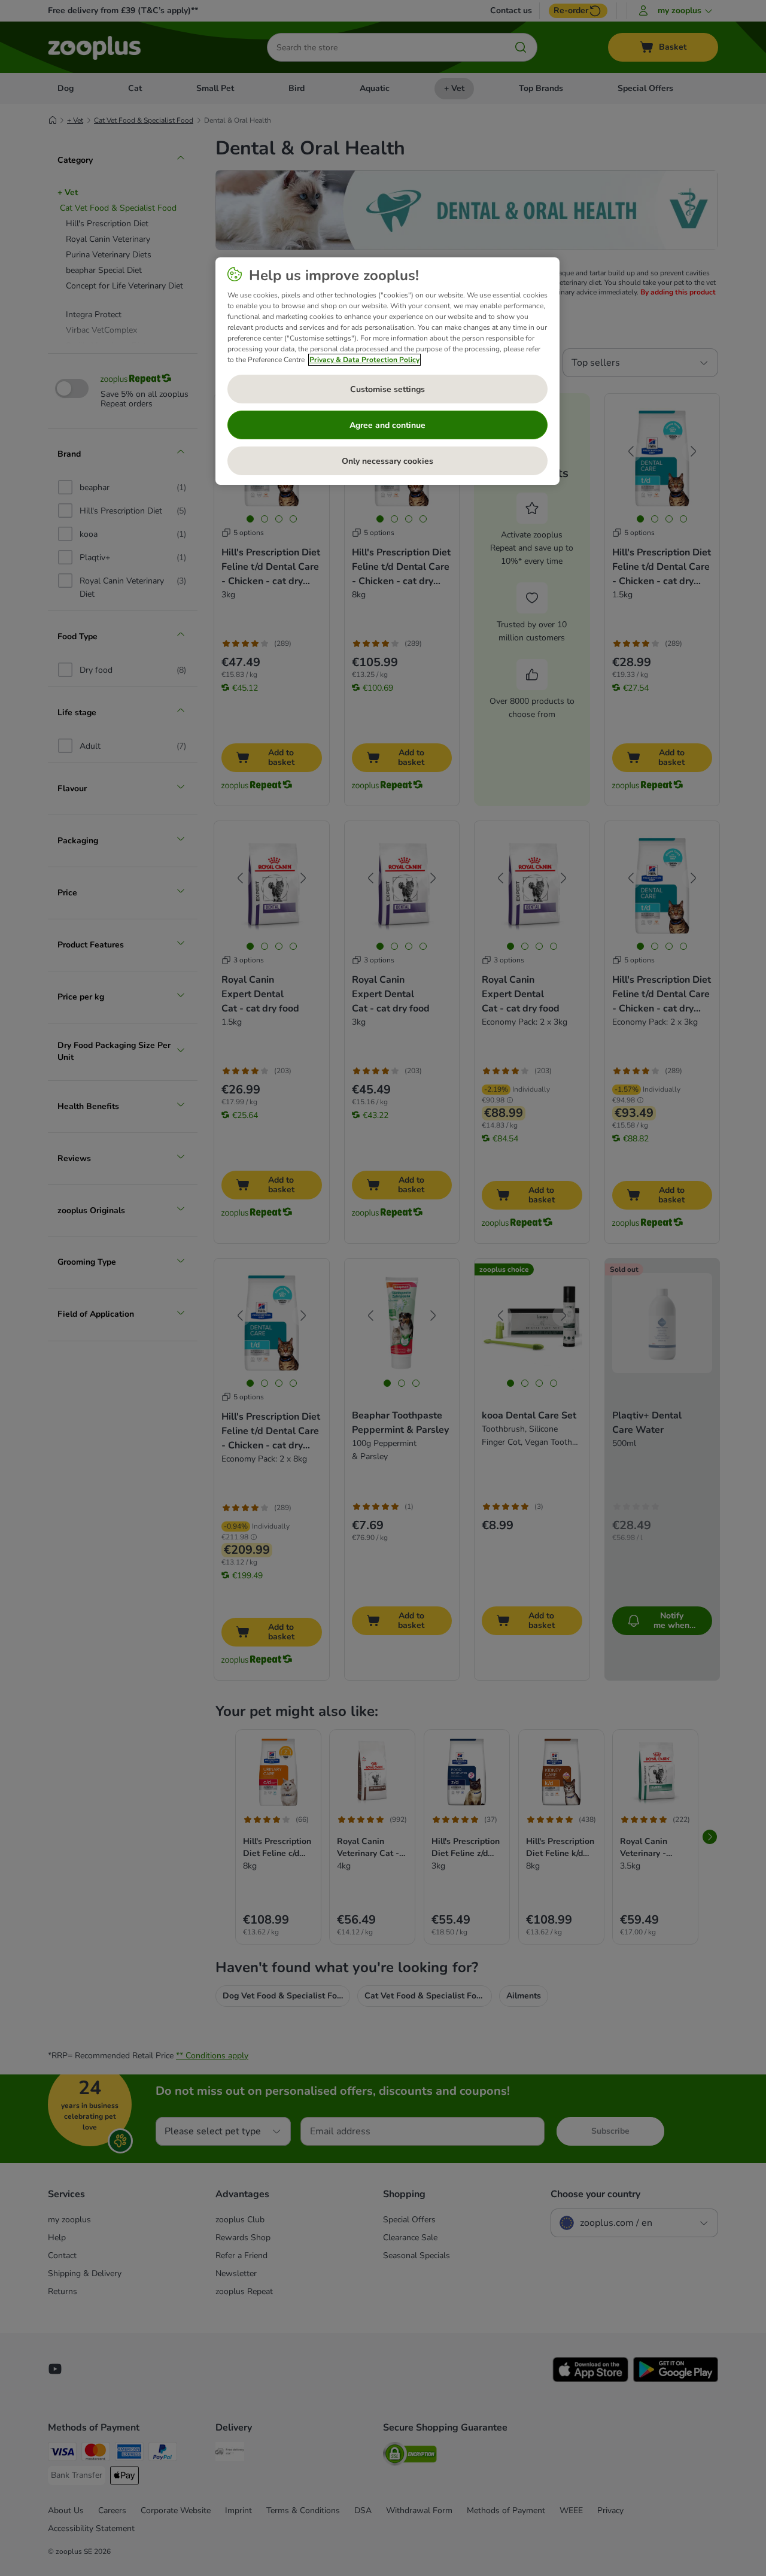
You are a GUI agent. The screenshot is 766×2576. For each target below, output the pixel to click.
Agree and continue (387, 425)
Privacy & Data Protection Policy (364, 360)
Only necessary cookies (387, 461)
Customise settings (387, 389)
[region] (387, 371)
